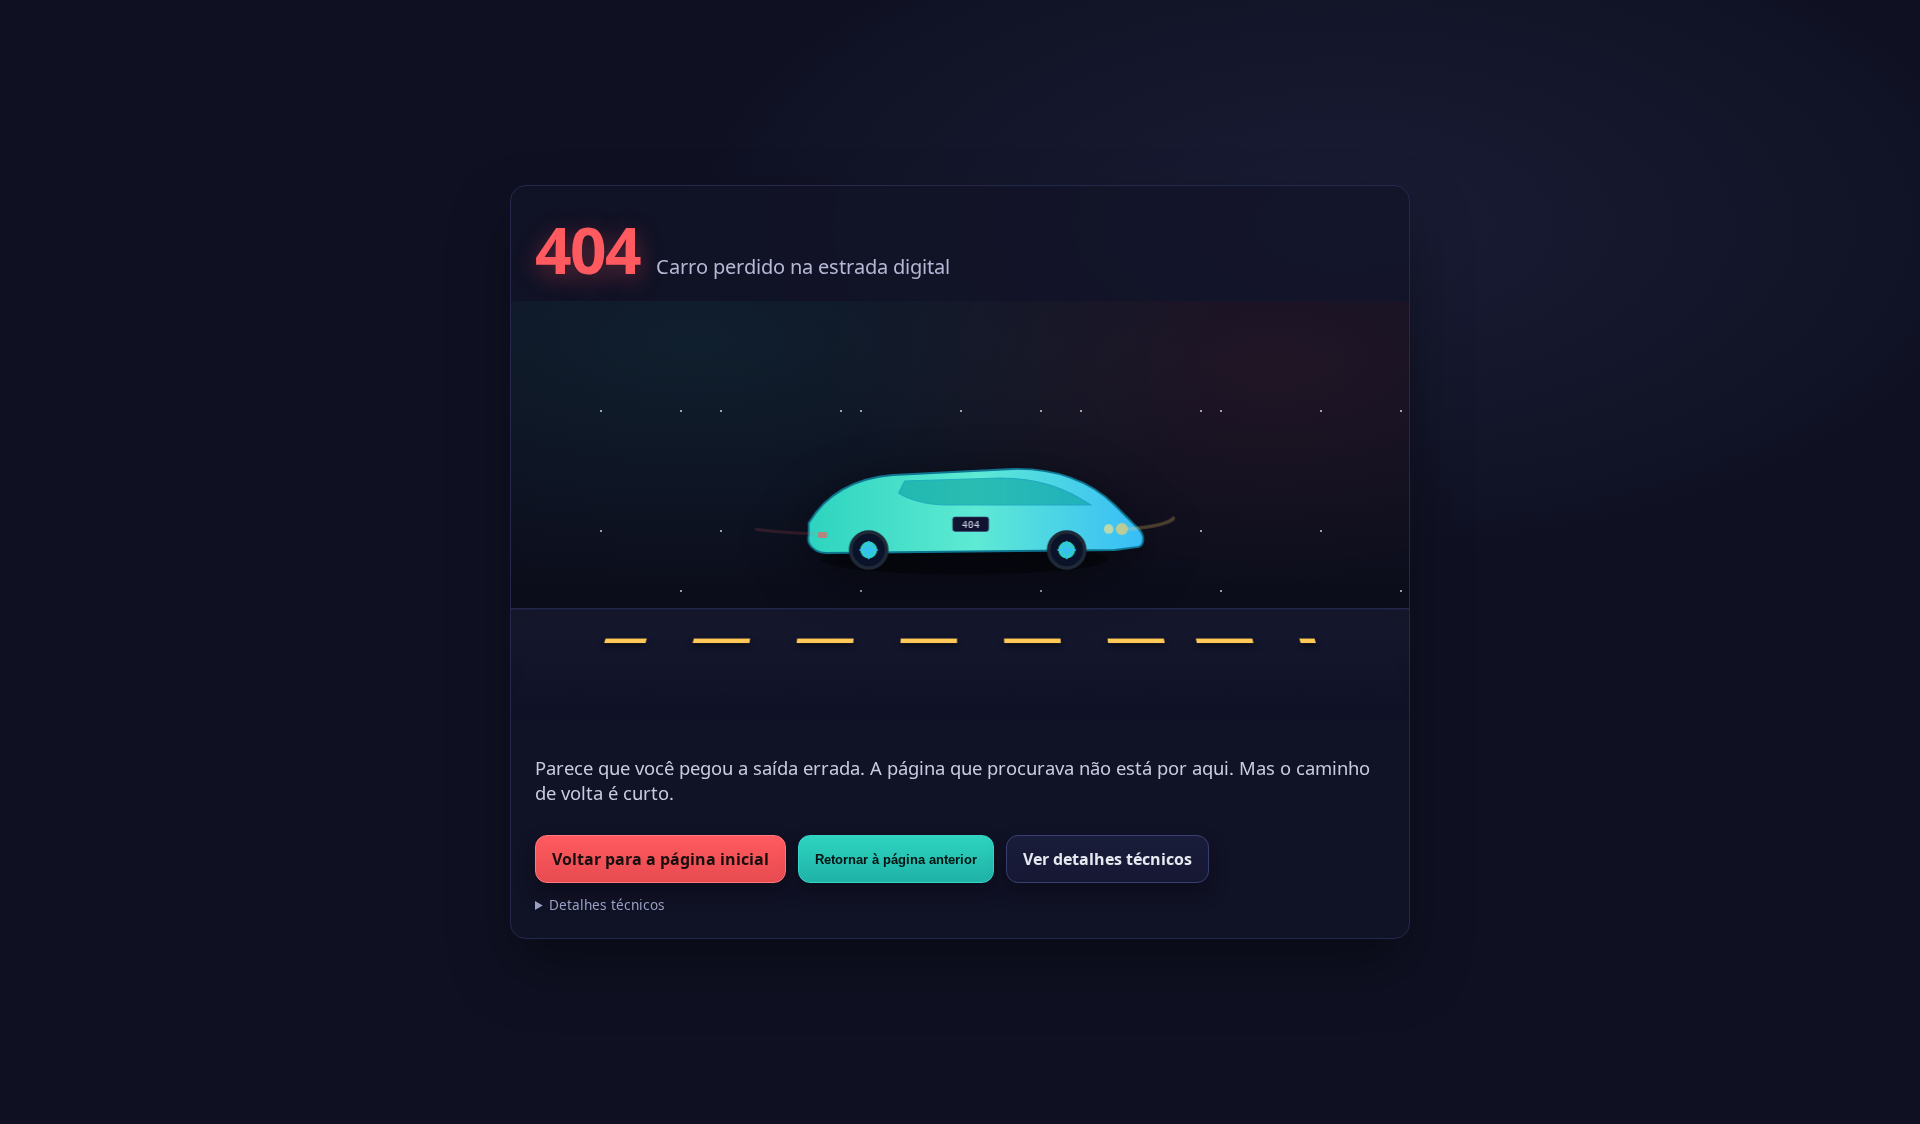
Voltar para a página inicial (660, 859)
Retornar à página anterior (896, 859)
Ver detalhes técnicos (1107, 859)
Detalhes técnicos (607, 904)
